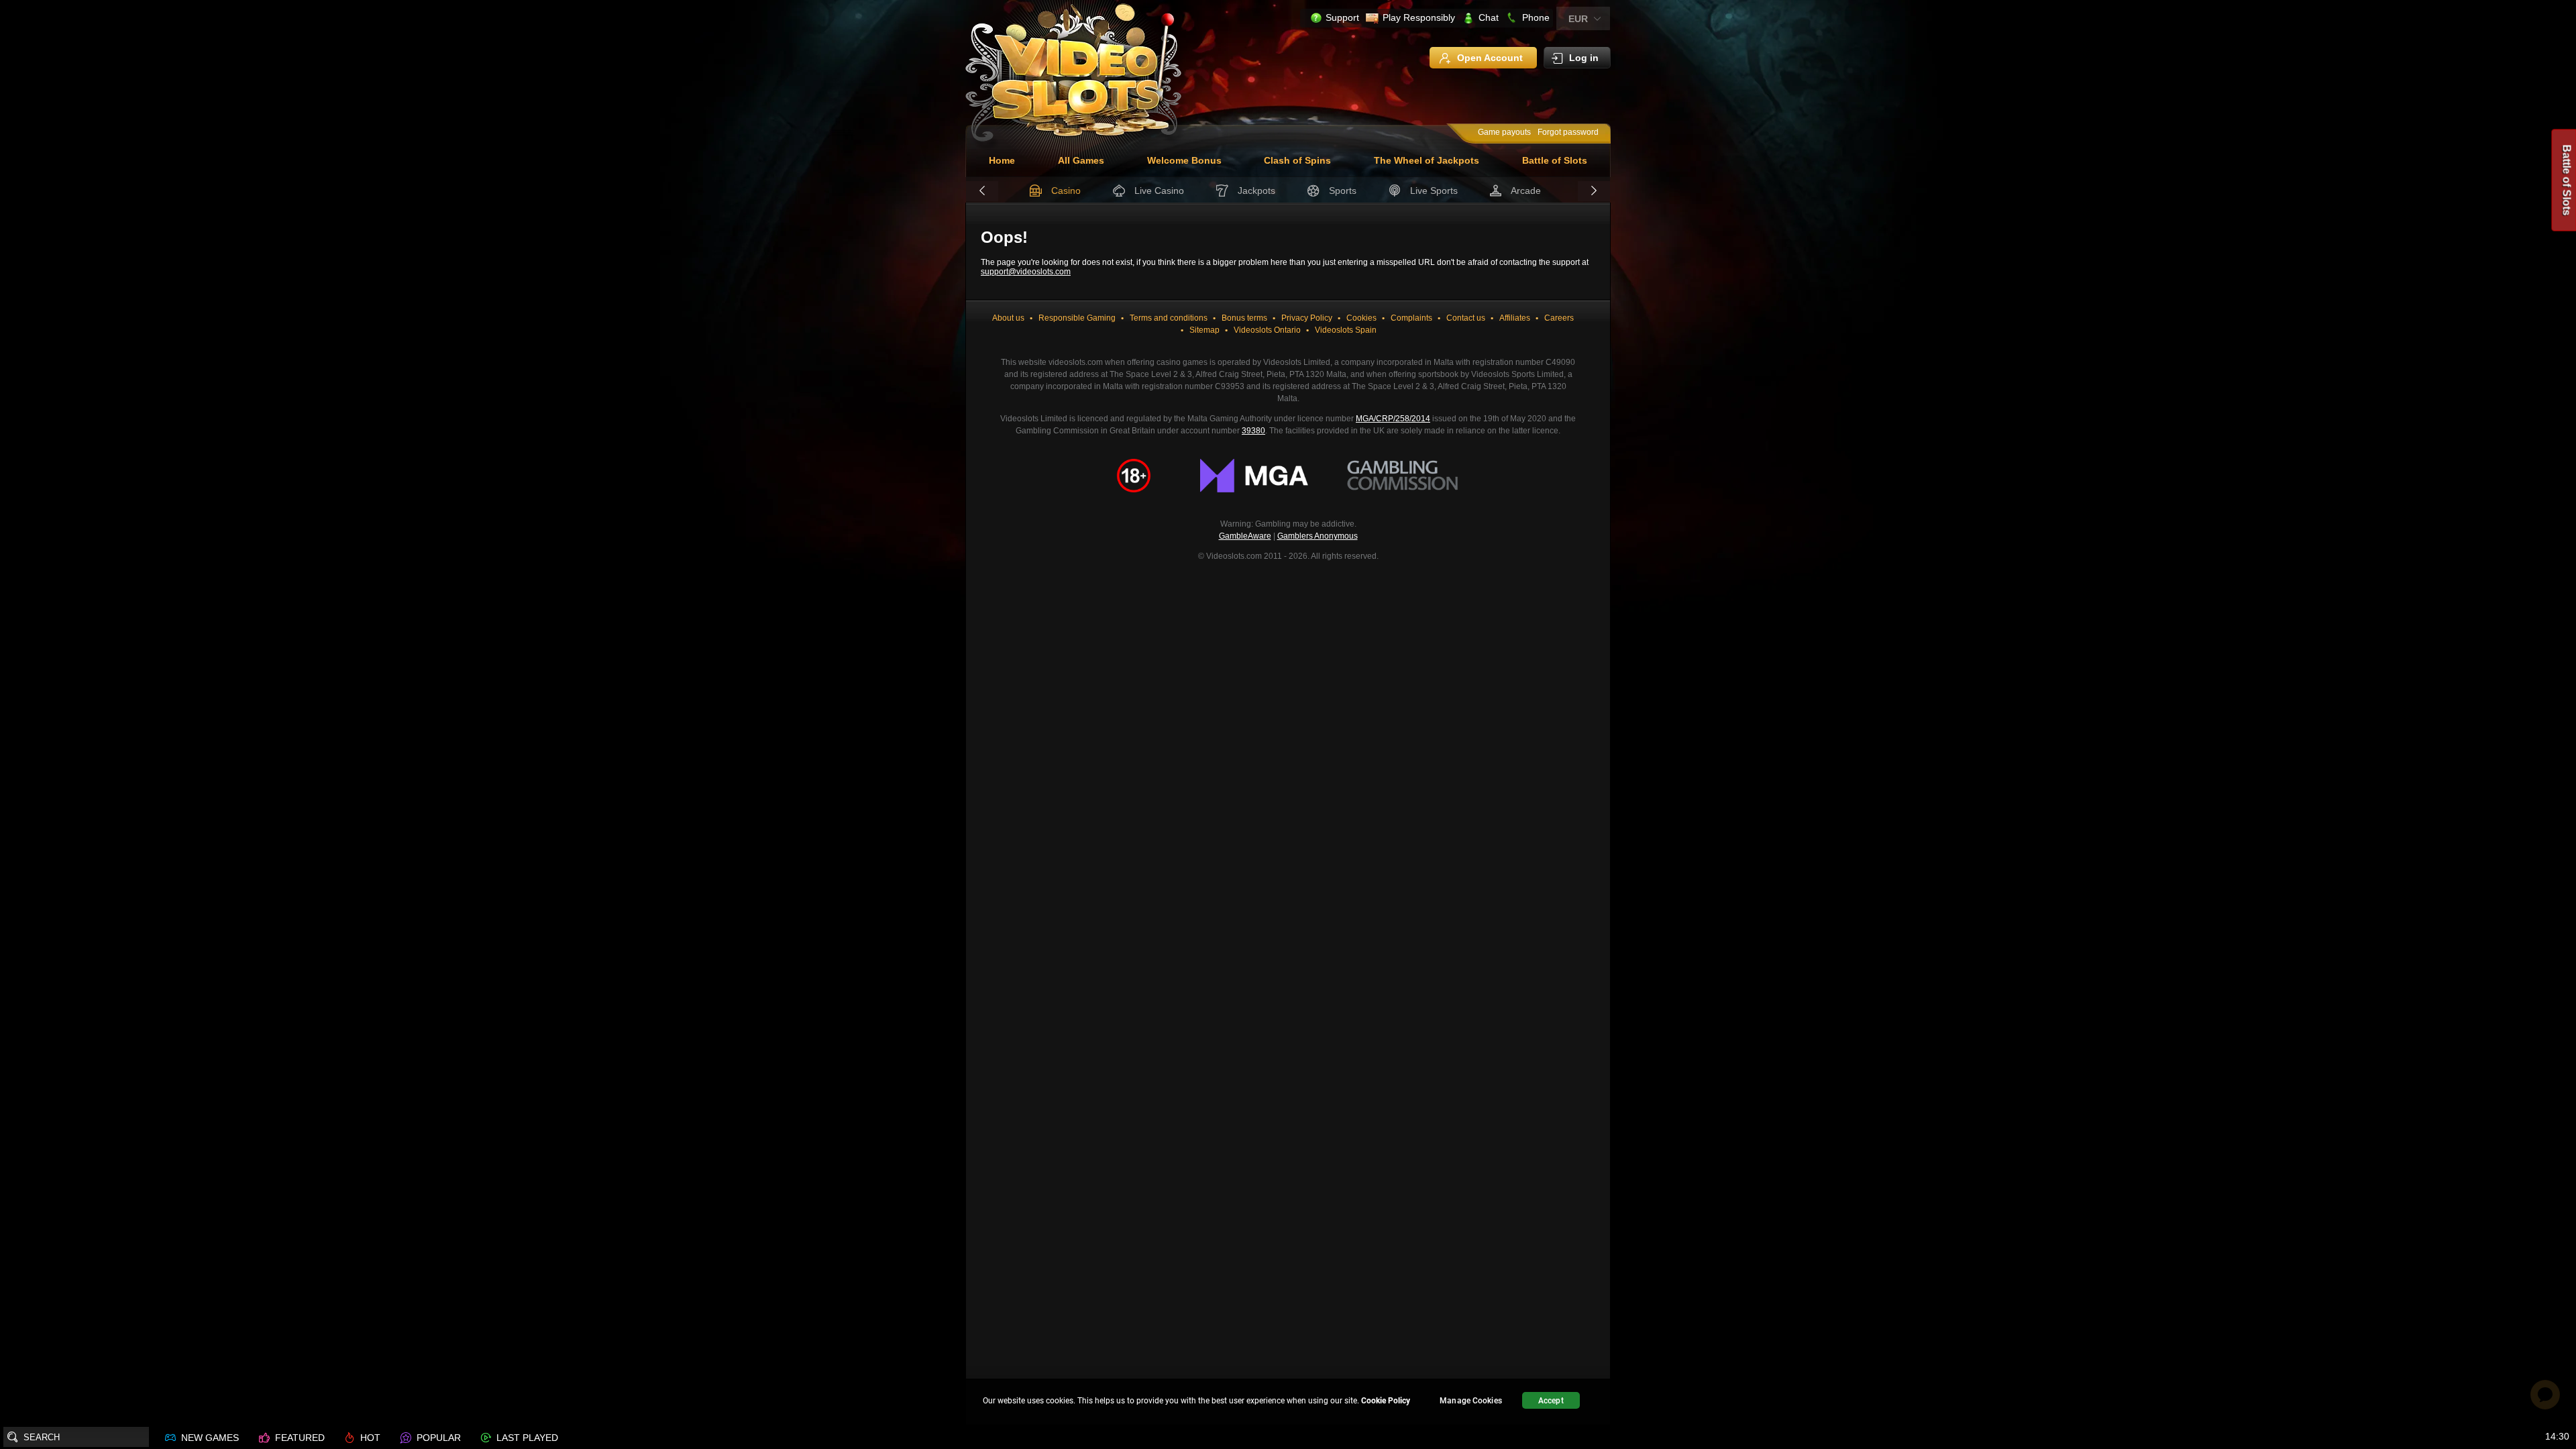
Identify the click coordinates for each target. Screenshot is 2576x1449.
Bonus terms (1244, 318)
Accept (1551, 1401)
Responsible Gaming (1077, 318)
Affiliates (1515, 318)
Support (1342, 17)
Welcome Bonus (1184, 160)
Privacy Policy (1307, 318)
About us (1008, 318)
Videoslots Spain (1346, 330)
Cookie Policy (1386, 1401)
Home (1002, 160)
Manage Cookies (1471, 1401)
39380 (1253, 431)
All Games (1081, 160)
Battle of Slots (1555, 160)
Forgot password (1568, 132)
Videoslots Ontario (1267, 330)
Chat (1489, 17)
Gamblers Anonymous (1318, 536)
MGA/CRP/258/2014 (1393, 419)
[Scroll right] (1594, 191)
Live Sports (1434, 191)
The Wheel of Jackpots (1427, 160)
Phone (1536, 17)
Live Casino (1159, 191)
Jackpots (1256, 191)
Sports (1343, 191)
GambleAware (1245, 536)
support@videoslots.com (1026, 272)
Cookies (1361, 318)
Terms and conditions (1169, 318)
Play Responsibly (1419, 17)
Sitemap (1204, 330)
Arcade (1526, 191)
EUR (1578, 19)
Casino (1066, 191)
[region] (1288, 1402)
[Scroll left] (982, 191)
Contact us (1466, 318)
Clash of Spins (1297, 160)
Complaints (1411, 318)
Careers (1559, 318)
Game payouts (1504, 132)
